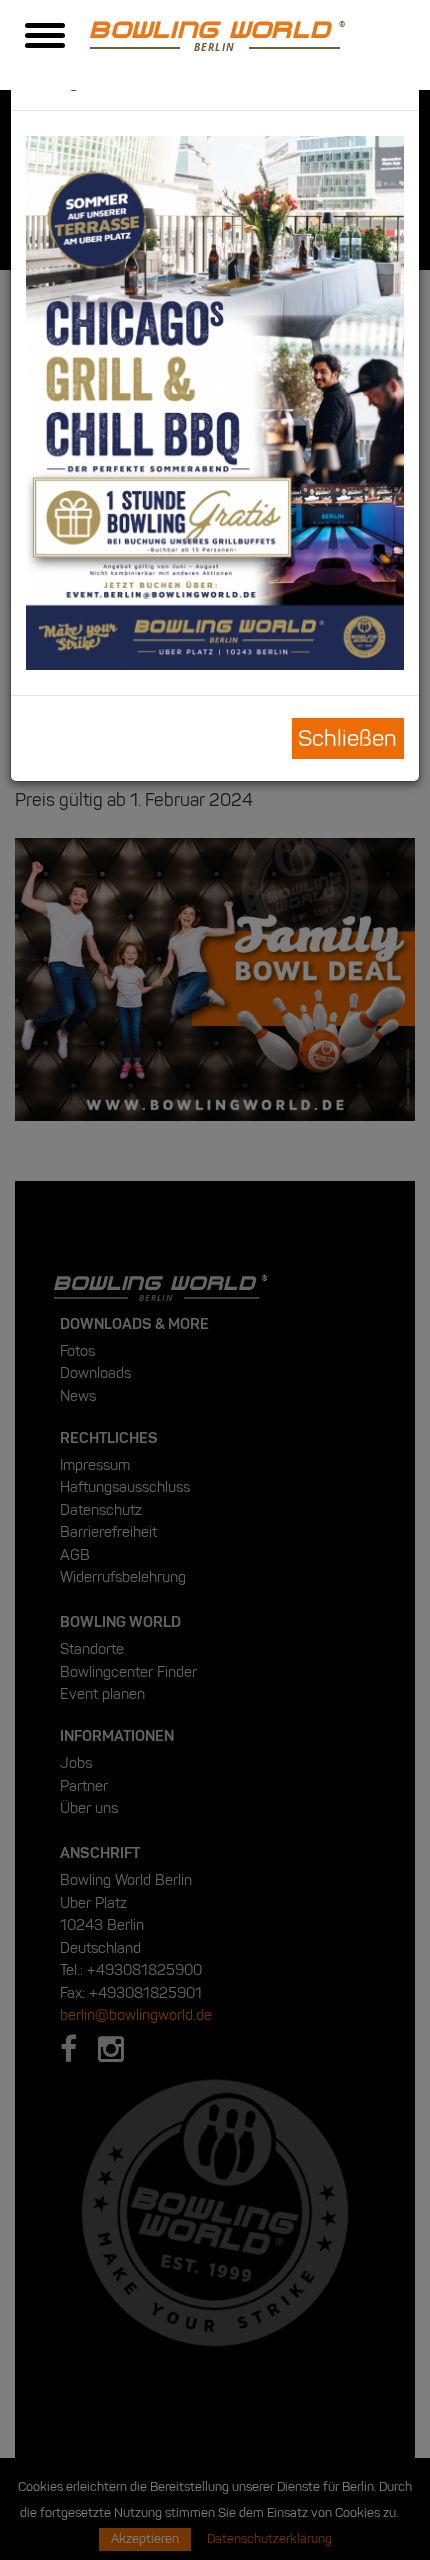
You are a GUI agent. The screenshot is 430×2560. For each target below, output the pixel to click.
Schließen (347, 738)
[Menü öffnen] (45, 38)
